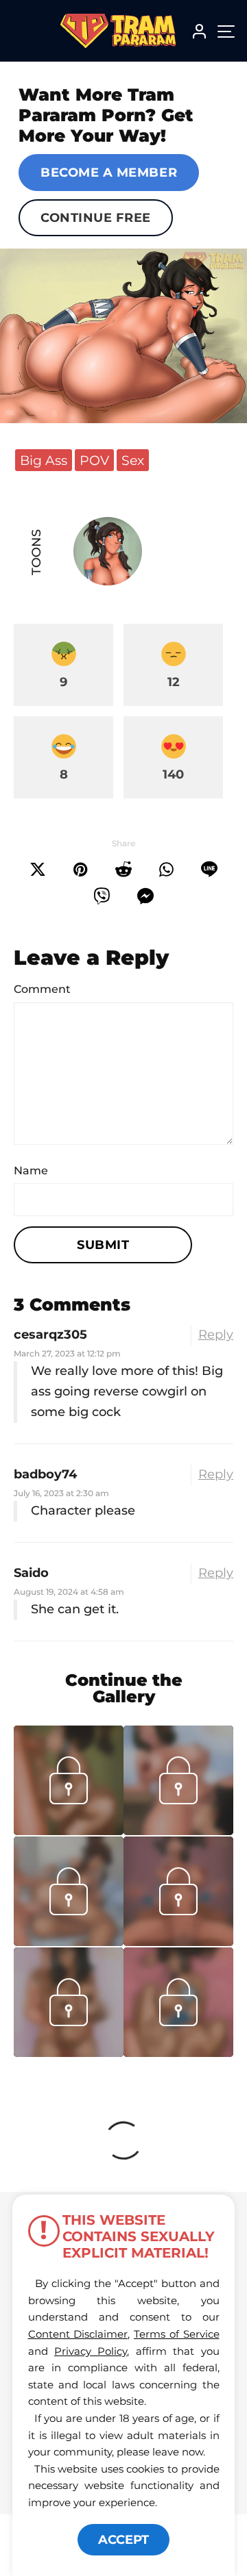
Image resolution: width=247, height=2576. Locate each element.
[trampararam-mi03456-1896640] (178, 1831)
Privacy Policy (91, 2351)
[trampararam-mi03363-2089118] (178, 1942)
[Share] (166, 870)
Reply (216, 1335)
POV (94, 460)
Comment (42, 989)
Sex (133, 460)
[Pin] (81, 870)
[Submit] (123, 870)
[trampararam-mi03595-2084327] (69, 1831)
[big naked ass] (123, 336)
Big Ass (44, 460)
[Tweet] (38, 870)
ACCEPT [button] (123, 2540)
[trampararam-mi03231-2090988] (69, 2053)
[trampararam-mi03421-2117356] (69, 1942)
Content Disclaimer (78, 2334)
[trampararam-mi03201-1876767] (178, 2053)
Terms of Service (177, 2334)
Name (31, 1171)
